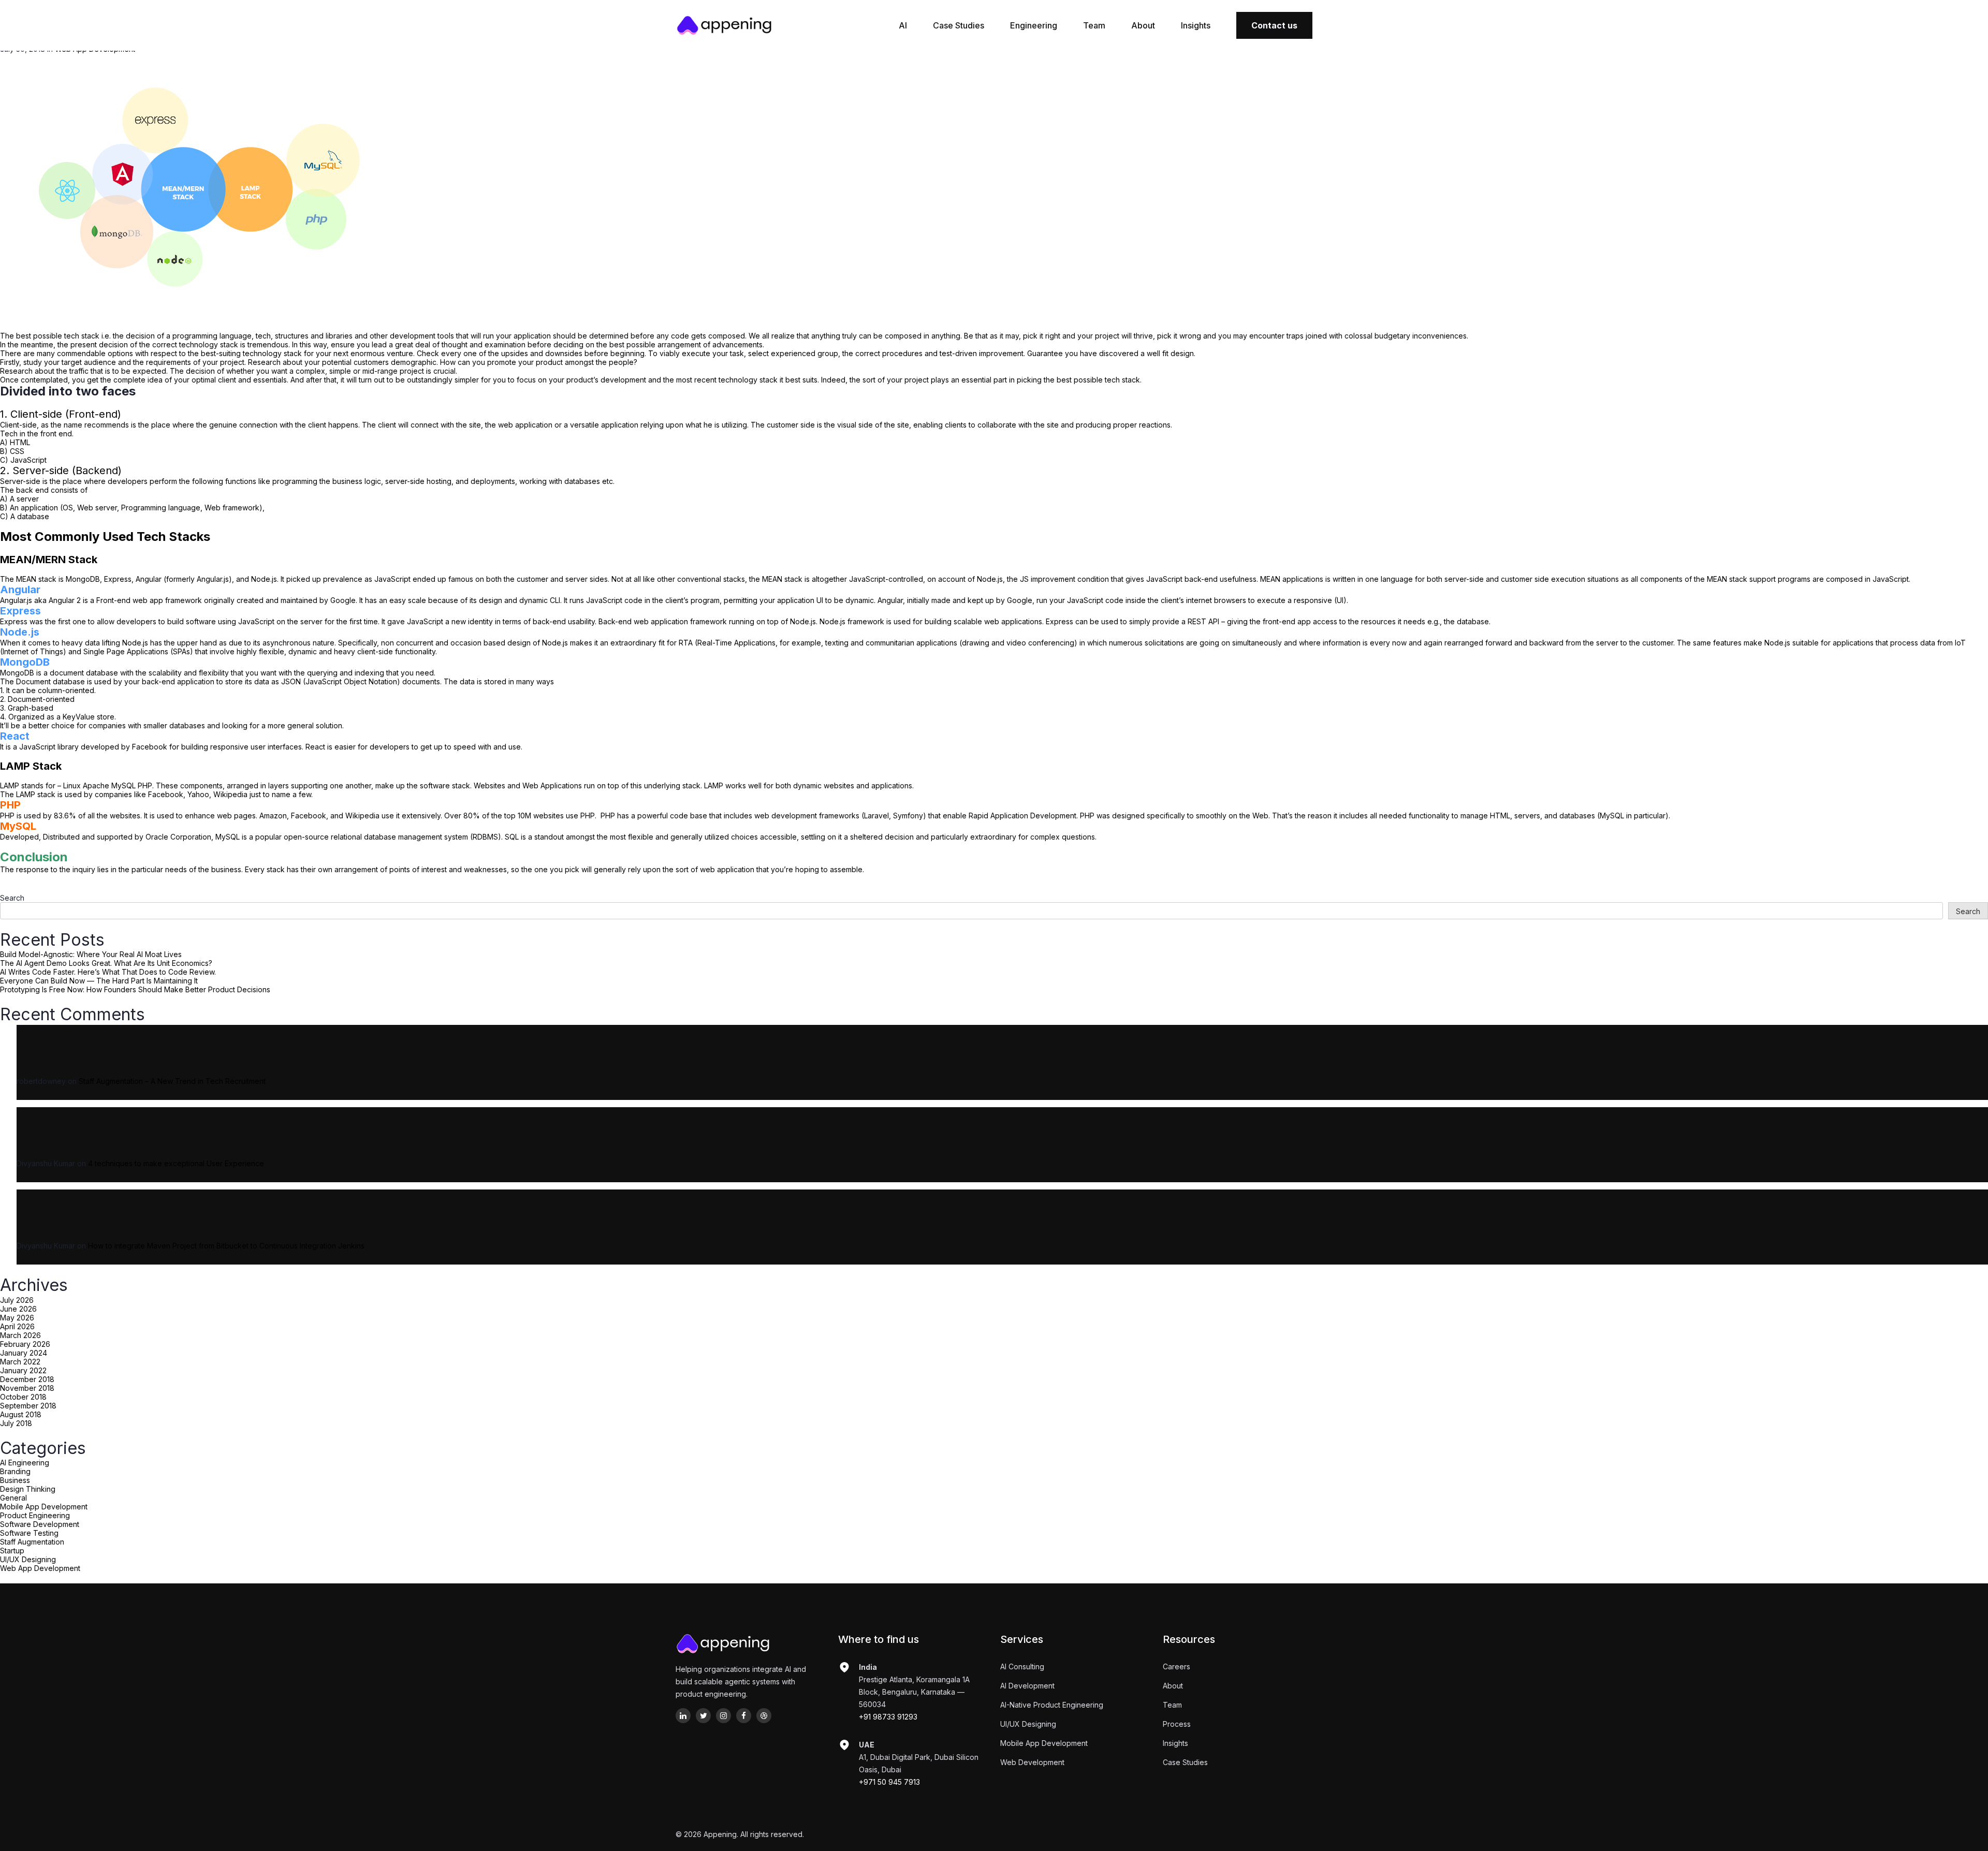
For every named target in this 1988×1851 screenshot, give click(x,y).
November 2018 (27, 1388)
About (1143, 25)
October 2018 (23, 1397)
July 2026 (17, 1300)
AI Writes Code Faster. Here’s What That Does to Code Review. (108, 972)
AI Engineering (25, 1463)
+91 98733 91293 (888, 1717)
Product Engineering (35, 1515)
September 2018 (28, 1406)
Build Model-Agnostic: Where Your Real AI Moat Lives (91, 954)
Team (1094, 25)
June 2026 (18, 1309)
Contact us (1274, 25)
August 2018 (21, 1414)
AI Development (1027, 1686)
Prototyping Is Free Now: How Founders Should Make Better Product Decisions (135, 989)
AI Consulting (1022, 1666)
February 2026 (25, 1344)
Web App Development (40, 1568)
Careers (1176, 1666)
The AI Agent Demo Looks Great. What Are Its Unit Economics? (106, 963)
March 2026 (20, 1335)
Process (1177, 1724)
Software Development (40, 1524)
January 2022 (23, 1370)
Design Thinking (28, 1489)
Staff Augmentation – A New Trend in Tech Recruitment (172, 1081)
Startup (12, 1551)
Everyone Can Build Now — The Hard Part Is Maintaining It (99, 981)
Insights (1196, 25)
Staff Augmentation (32, 1542)
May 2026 (17, 1318)
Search (12, 898)
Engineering (1034, 25)
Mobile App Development (44, 1507)
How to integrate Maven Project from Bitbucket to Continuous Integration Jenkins (226, 1246)
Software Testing (29, 1533)
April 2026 (17, 1326)
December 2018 (27, 1379)
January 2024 (24, 1353)
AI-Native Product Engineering (1052, 1705)
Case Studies (959, 25)
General (13, 1498)
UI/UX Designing (28, 1559)
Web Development (1032, 1762)
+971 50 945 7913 (889, 1782)
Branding (15, 1471)
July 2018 (16, 1423)
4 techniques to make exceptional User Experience (176, 1163)
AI (903, 25)
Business (15, 1480)
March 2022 (20, 1362)
